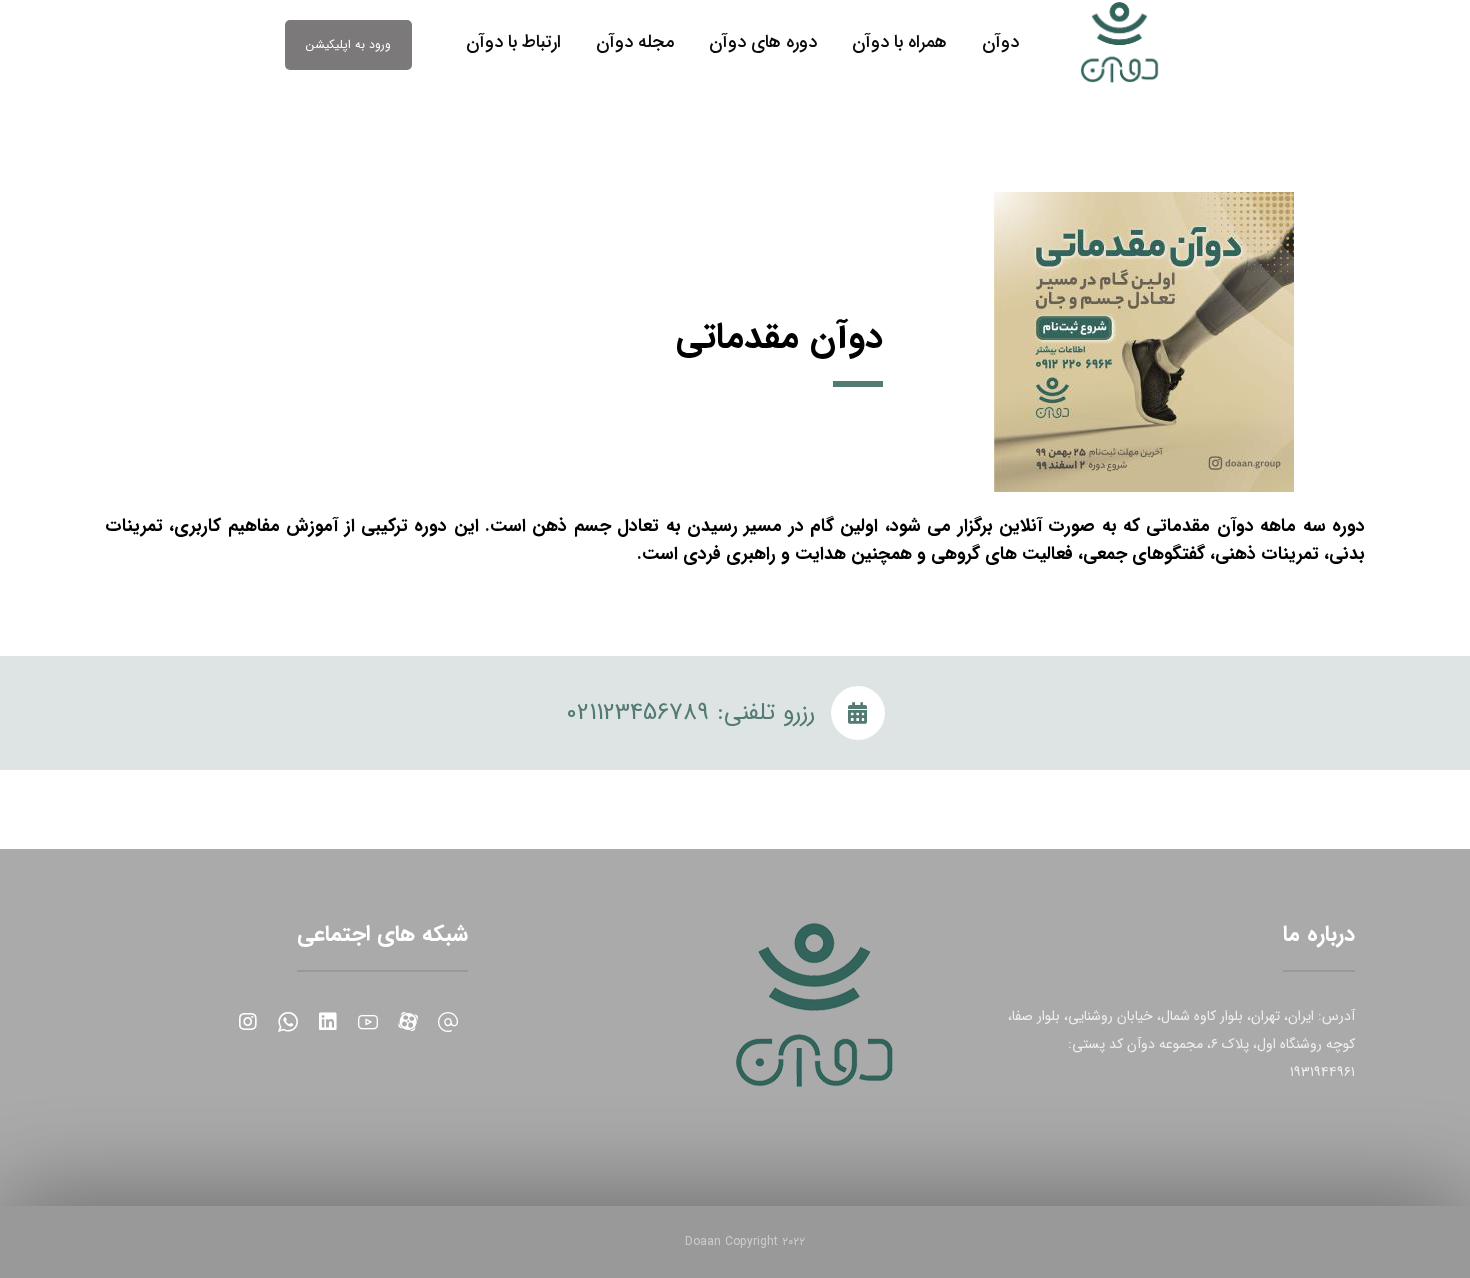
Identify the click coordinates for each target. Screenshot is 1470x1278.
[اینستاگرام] (248, 1022)
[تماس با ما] (448, 1022)
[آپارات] (408, 1022)
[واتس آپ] (288, 1022)
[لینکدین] (328, 1022)
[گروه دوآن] (1121, 42)
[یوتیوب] (368, 1022)
